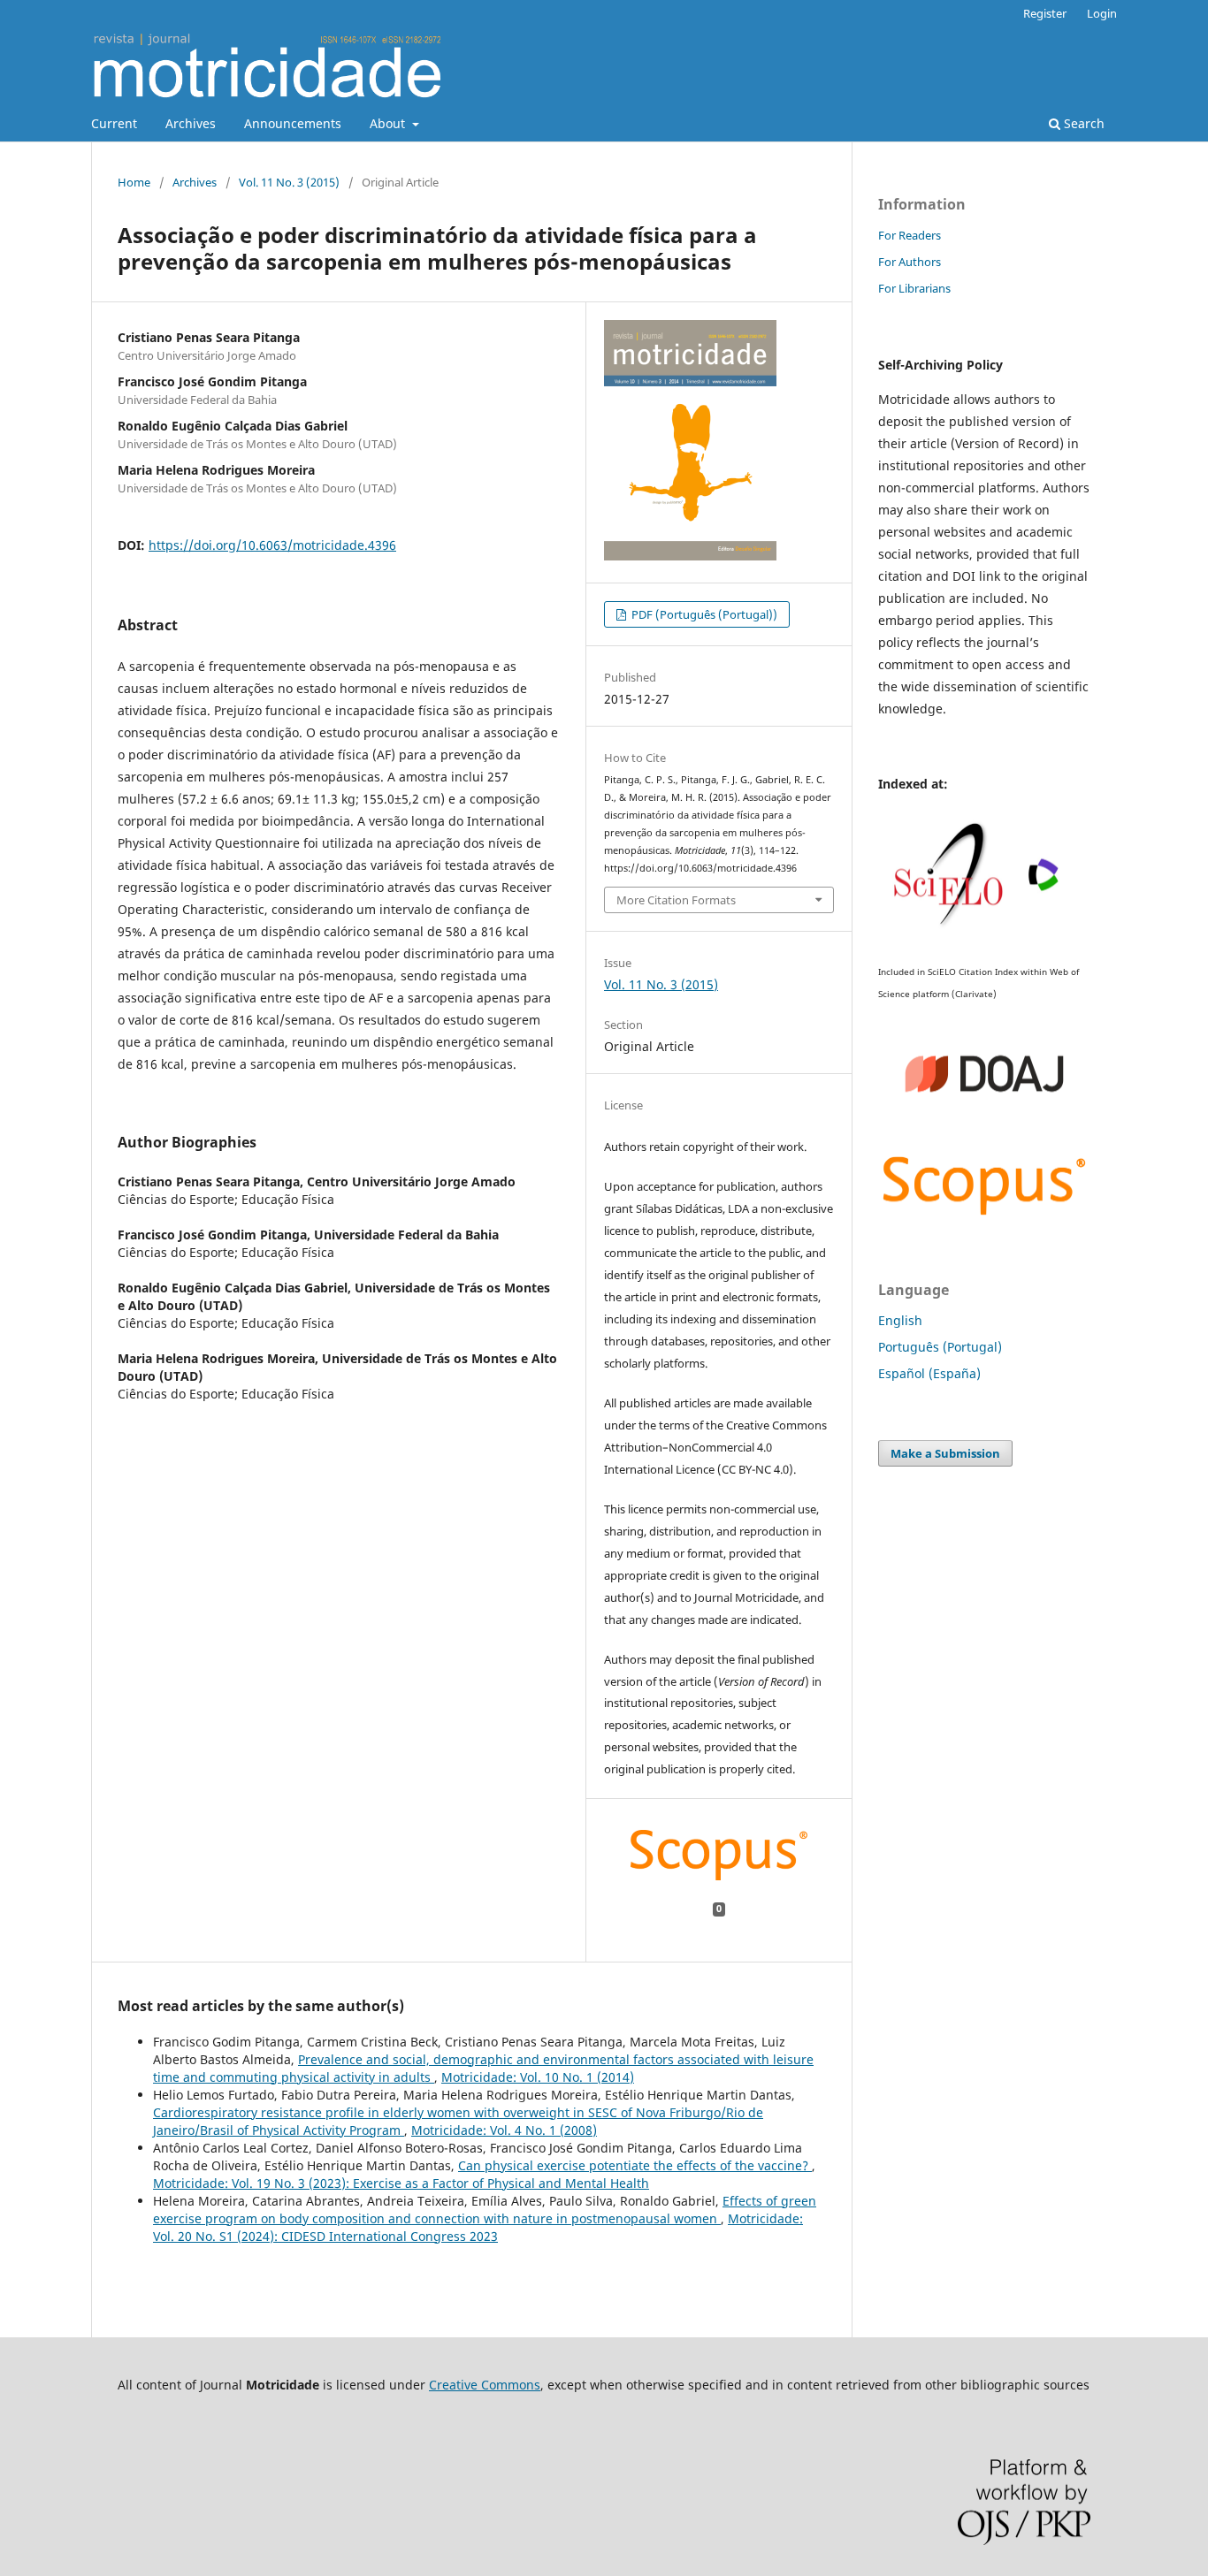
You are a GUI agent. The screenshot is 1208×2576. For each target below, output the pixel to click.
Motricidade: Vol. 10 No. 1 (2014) (538, 2077)
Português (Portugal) (940, 1347)
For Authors (910, 262)
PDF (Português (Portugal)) (703, 614)
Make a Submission (945, 1453)
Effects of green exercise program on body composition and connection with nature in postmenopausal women (485, 2210)
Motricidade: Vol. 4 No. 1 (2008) (504, 2130)
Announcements (293, 123)
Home (134, 182)
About (389, 123)
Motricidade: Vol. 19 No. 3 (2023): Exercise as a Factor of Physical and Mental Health (401, 2183)
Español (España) (929, 1373)
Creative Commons (485, 2385)
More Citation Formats (676, 900)
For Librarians (914, 288)
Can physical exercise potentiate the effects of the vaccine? (635, 2165)
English (900, 1320)
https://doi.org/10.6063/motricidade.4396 (272, 545)
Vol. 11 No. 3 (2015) (289, 182)
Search (1082, 123)
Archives (191, 123)
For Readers (910, 235)
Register (1045, 13)
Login (1102, 13)
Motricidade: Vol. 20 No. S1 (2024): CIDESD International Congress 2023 (478, 2227)
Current (114, 123)
